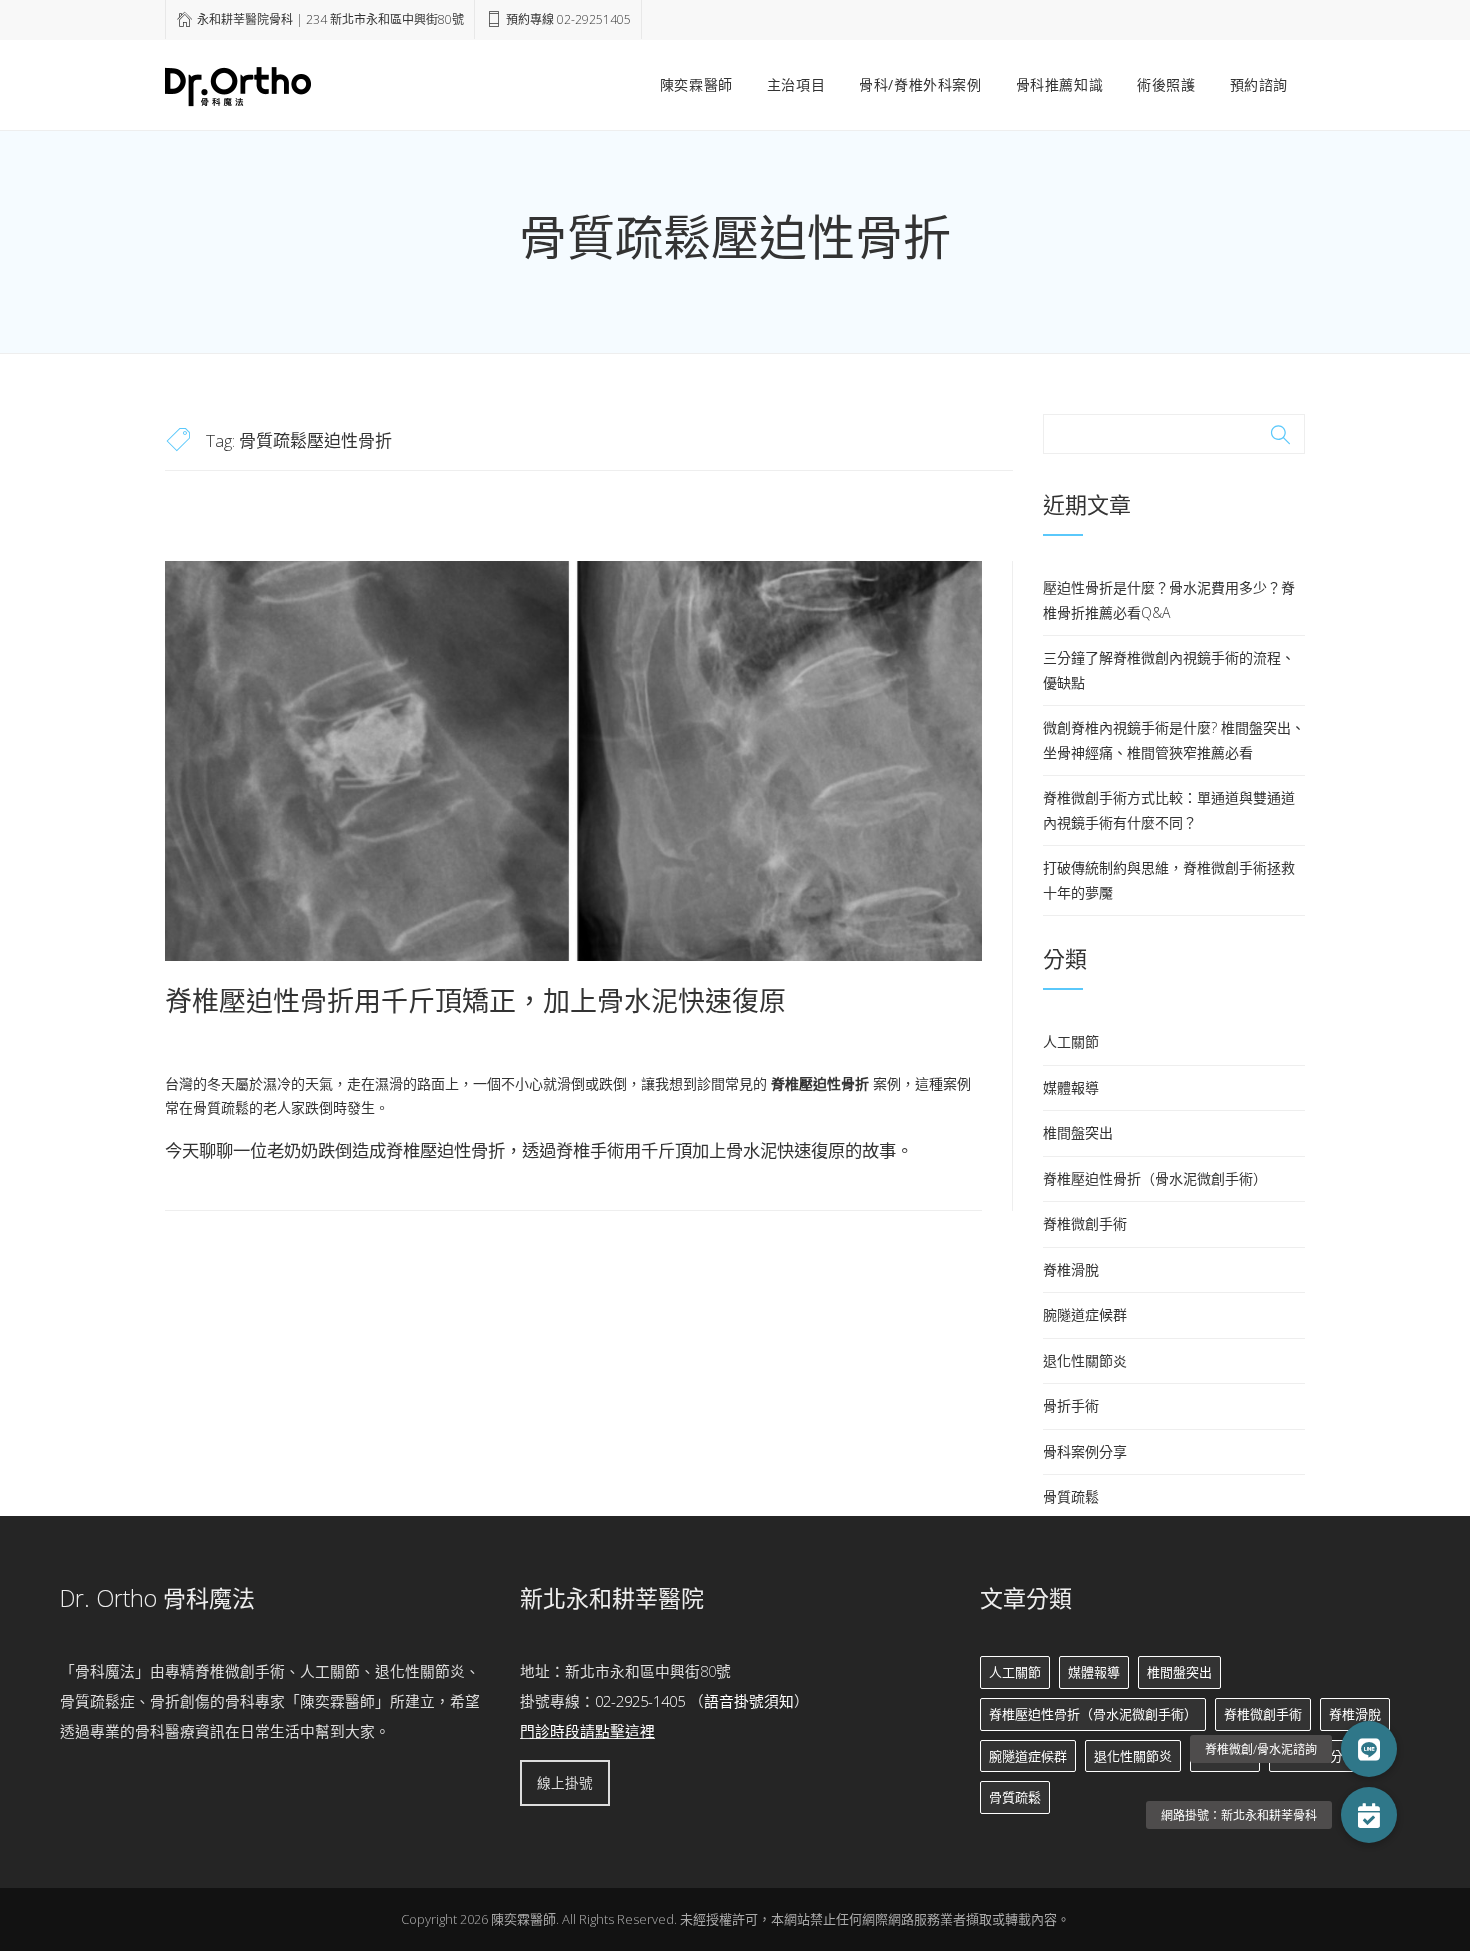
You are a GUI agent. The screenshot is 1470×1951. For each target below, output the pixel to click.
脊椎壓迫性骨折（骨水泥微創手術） (1155, 1178)
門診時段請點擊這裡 (587, 1731)
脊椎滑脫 (1071, 1269)
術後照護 (1166, 84)
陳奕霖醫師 (696, 84)
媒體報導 (1071, 1087)
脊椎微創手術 (1085, 1223)
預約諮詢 (1259, 84)
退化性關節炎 (1085, 1360)
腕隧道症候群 (1085, 1314)
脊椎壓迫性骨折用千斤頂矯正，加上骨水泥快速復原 (475, 1000)
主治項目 (796, 84)
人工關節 (1071, 1041)
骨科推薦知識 (1060, 84)
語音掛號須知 (749, 1701)
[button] (1369, 1815)
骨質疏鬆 (1071, 1496)
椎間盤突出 (1078, 1132)
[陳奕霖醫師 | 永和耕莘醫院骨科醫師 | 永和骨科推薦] (238, 83)
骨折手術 (1071, 1405)
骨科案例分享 (1085, 1451)
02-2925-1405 (640, 1701)
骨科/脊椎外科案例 (920, 84)
